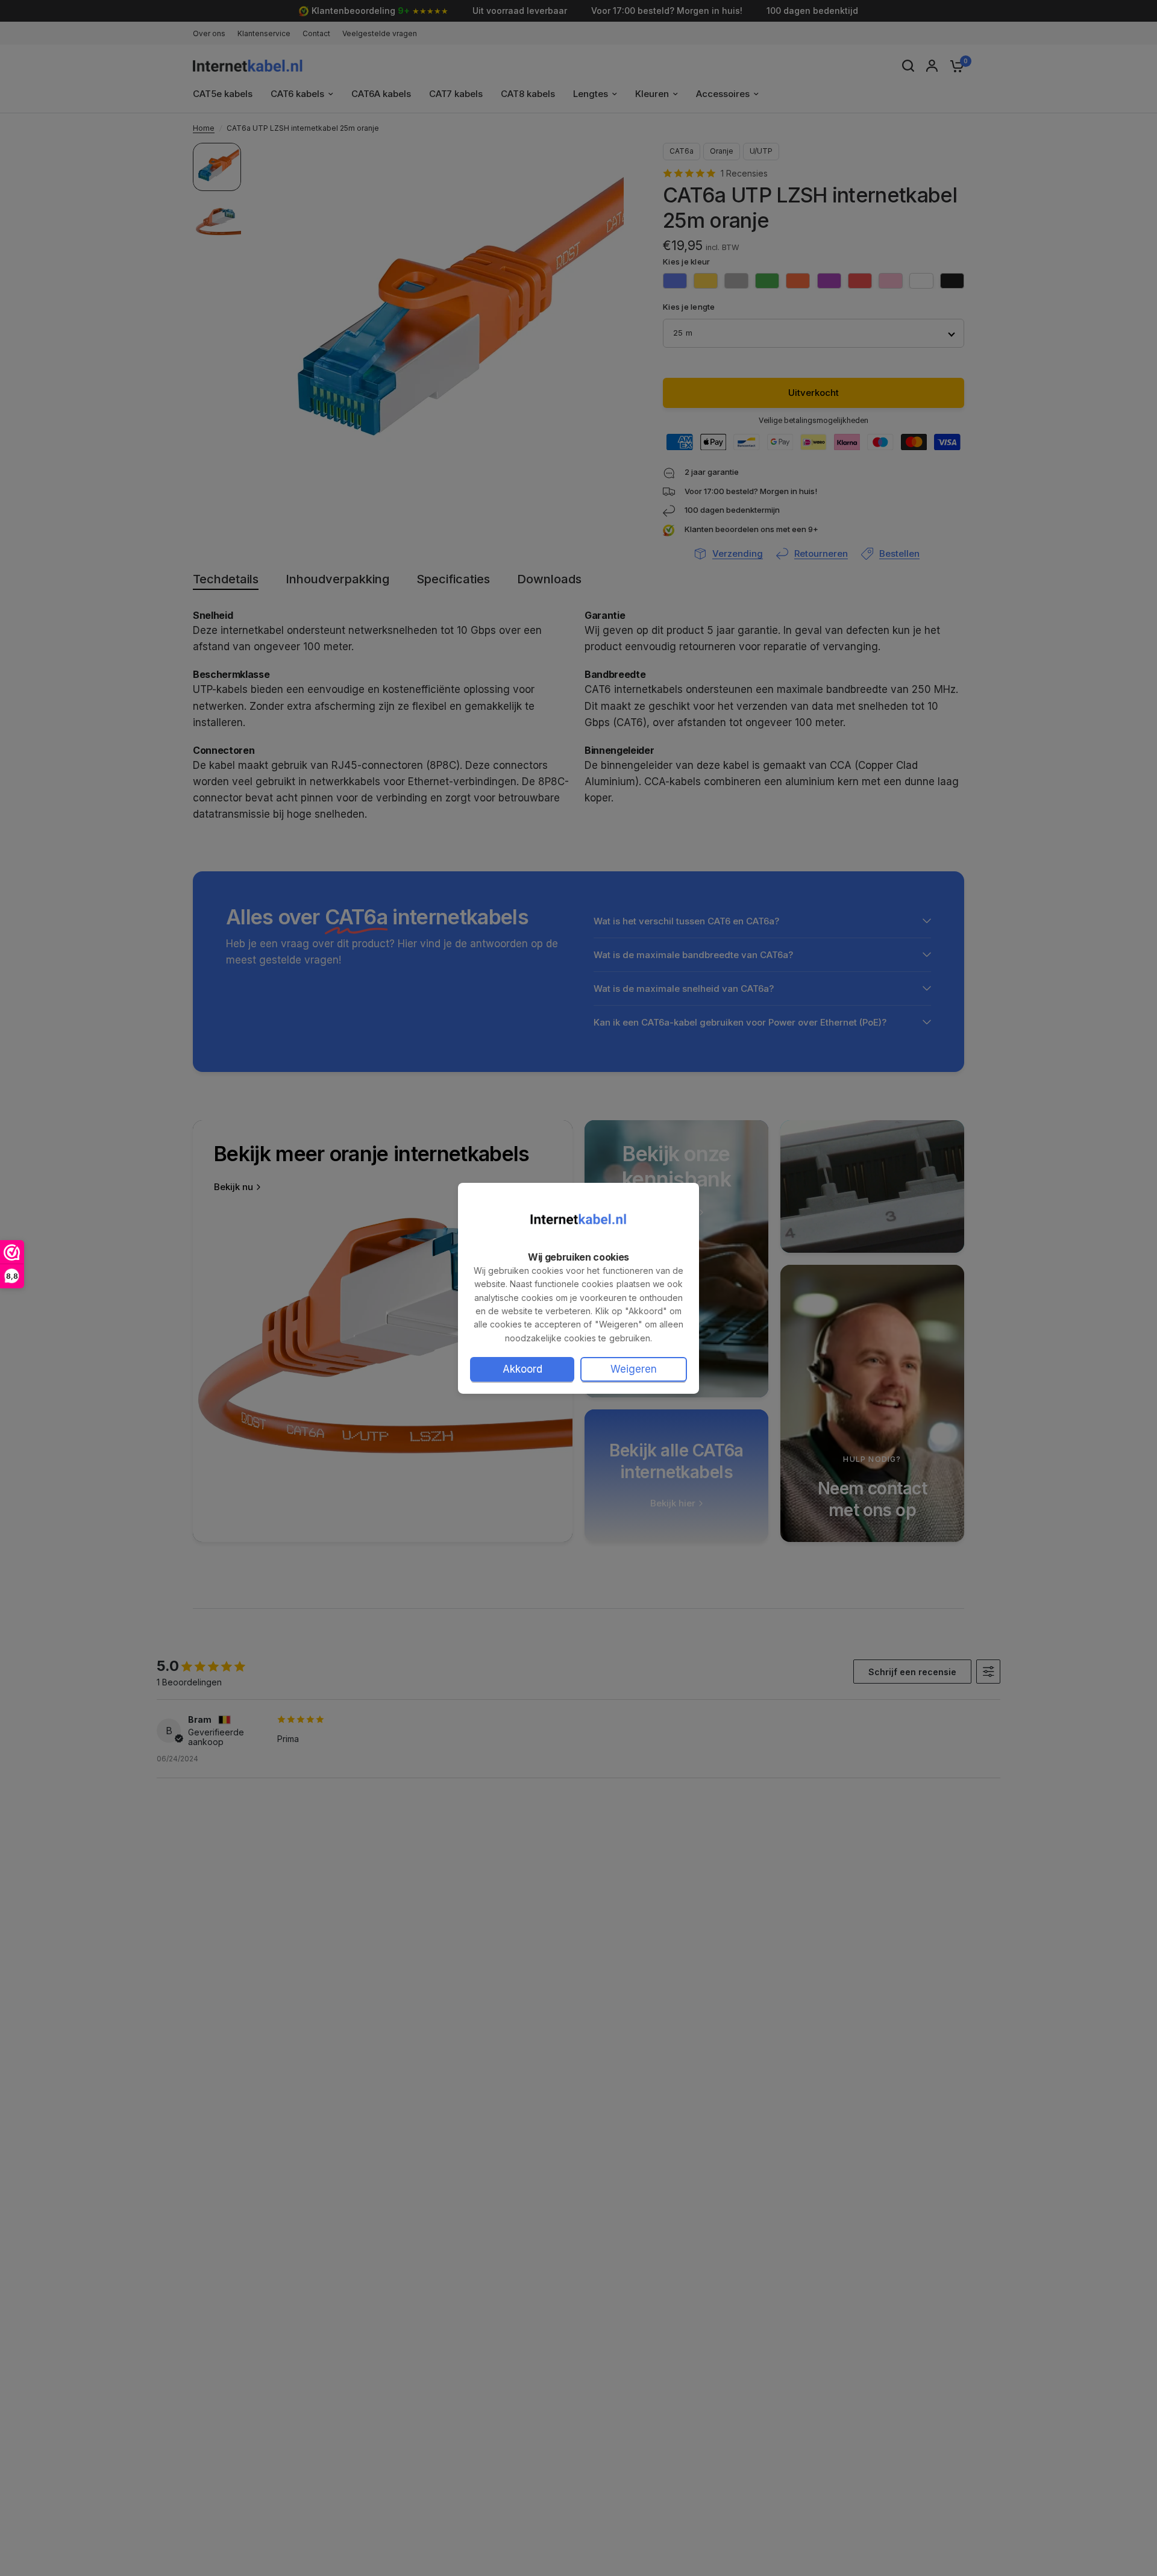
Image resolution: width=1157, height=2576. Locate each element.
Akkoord (522, 1369)
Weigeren (634, 1369)
